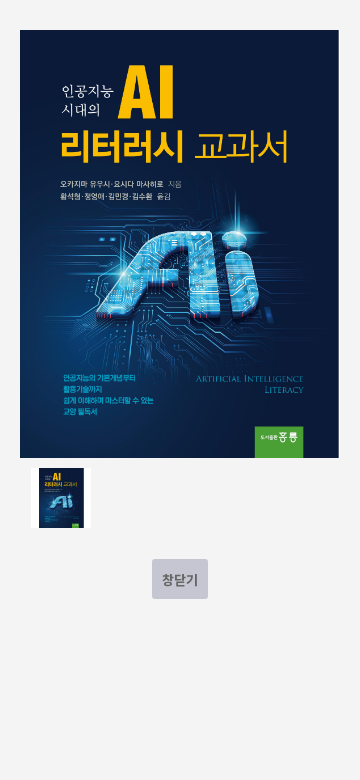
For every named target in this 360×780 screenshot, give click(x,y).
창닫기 (180, 579)
